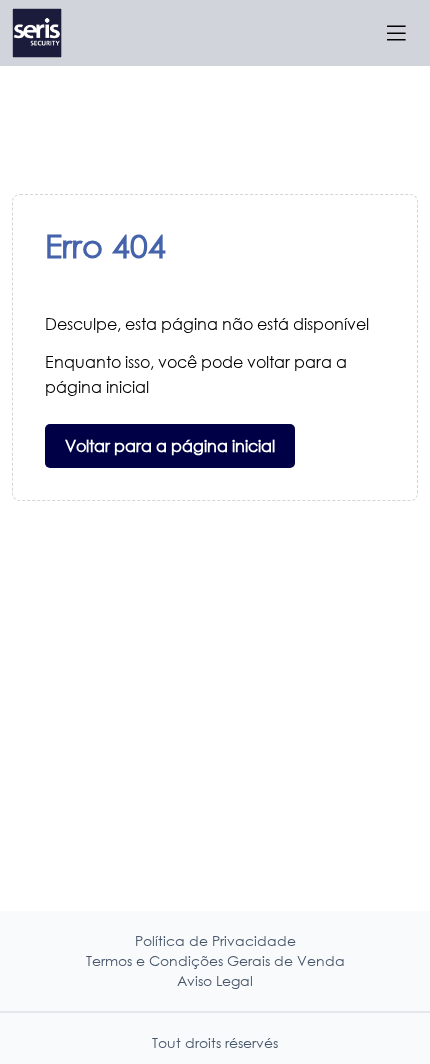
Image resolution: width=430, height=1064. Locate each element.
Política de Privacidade (215, 940)
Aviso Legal (215, 980)
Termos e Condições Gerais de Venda (215, 960)
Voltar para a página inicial (170, 445)
